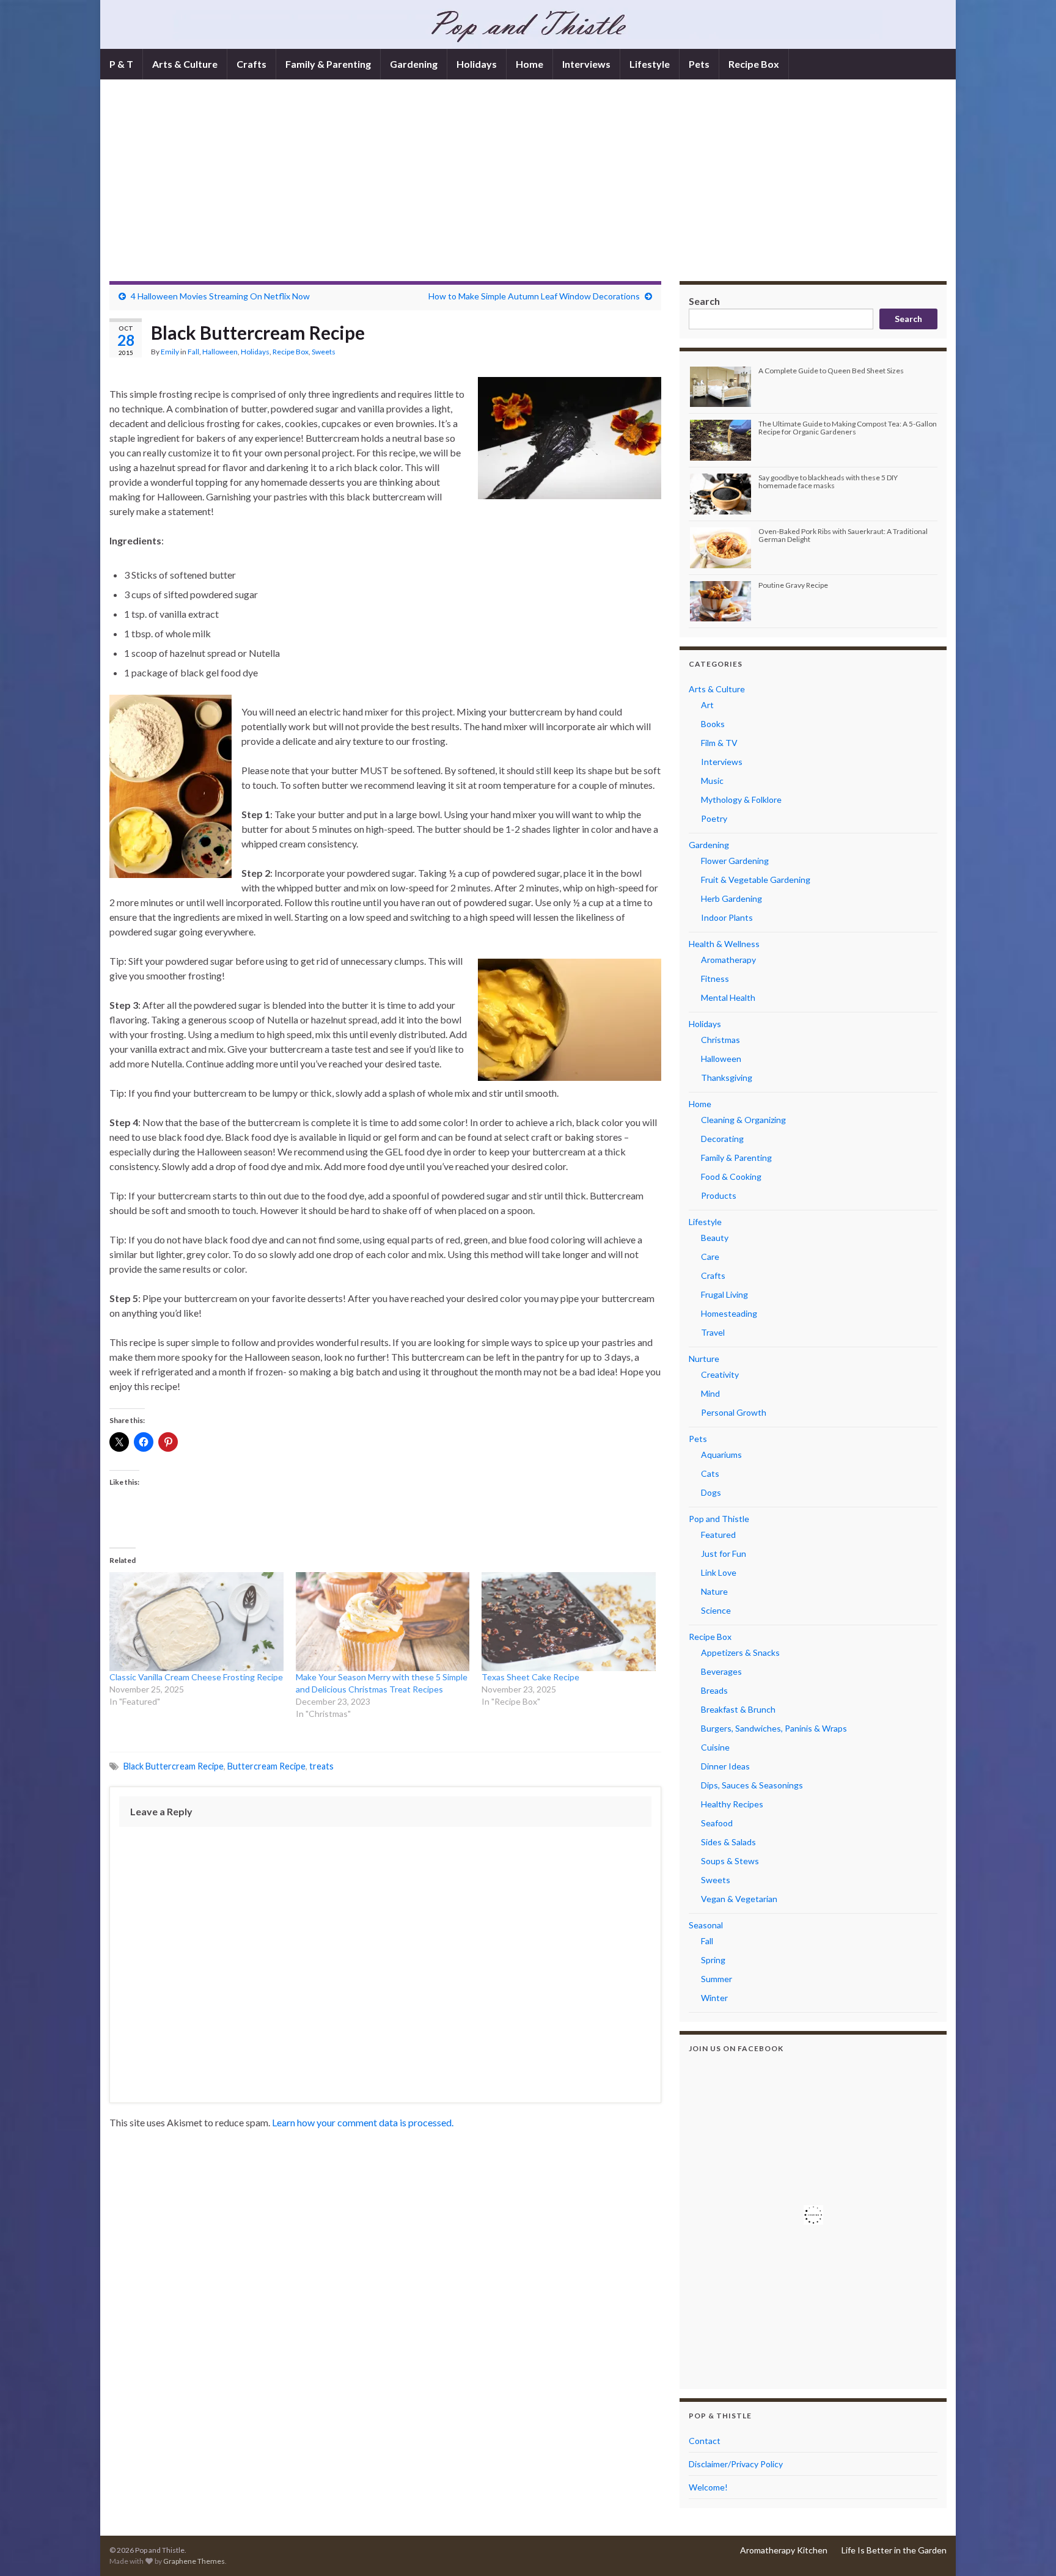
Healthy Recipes (732, 1804)
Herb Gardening (732, 898)
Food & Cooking (731, 1176)
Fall (193, 352)
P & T (121, 64)
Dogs (711, 1492)
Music (712, 781)
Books (713, 724)
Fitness (715, 979)
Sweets (324, 352)
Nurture (704, 1359)
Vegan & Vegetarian (739, 1899)
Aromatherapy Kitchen (784, 2550)
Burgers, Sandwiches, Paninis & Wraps (774, 1728)
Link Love (719, 1572)
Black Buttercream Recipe (174, 1766)
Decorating (722, 1139)
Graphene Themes (194, 2561)
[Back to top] (1028, 2549)
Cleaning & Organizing (743, 1120)
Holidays (477, 64)
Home (530, 64)
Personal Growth (734, 1412)
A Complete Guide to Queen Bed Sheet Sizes (831, 371)
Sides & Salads (728, 1842)
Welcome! (708, 2487)
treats (321, 1766)
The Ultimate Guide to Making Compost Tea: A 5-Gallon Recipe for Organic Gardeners (848, 428)
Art (707, 705)
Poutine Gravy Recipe (793, 585)
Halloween (220, 352)
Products (719, 1195)
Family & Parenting (328, 64)
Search (704, 301)
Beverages (721, 1671)
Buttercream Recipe (266, 1766)
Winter (714, 1998)
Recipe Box (754, 64)
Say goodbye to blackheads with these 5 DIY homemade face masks (828, 481)
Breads (714, 1690)
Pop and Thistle (719, 1519)
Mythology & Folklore (741, 800)
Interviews (586, 64)
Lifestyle (650, 64)
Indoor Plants (727, 917)
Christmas (721, 1040)
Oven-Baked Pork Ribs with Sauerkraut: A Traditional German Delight (843, 535)
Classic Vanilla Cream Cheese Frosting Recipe (196, 1677)
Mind (710, 1393)
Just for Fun (724, 1553)
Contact (705, 2441)
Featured (718, 1535)
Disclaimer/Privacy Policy (736, 2464)
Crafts (251, 64)
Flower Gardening (735, 861)
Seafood (717, 1823)
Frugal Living (724, 1294)
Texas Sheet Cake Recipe (530, 1677)
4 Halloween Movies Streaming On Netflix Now (220, 296)
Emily (170, 352)
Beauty (715, 1238)
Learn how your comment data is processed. (363, 2122)
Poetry (714, 818)
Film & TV (719, 743)
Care (710, 1257)
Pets (699, 64)
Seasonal (706, 1925)
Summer (717, 1979)
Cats (710, 1473)
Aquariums (721, 1454)
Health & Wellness (724, 944)
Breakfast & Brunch (738, 1709)
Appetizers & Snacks (740, 1652)
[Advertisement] (528, 189)
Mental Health (728, 997)
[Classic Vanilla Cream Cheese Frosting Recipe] (196, 1622)
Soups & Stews (730, 1861)
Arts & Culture (185, 64)
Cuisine (715, 1747)
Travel (713, 1332)
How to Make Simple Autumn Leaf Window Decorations (534, 296)
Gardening (414, 64)
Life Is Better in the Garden (894, 2550)
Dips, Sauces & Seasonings (752, 1785)
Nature (714, 1591)
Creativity (720, 1374)
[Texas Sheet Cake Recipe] (569, 1622)
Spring (713, 1960)
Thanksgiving (727, 1078)
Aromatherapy (728, 960)
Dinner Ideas (725, 1766)
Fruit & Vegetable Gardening (756, 880)
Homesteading (729, 1313)
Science (716, 1610)
